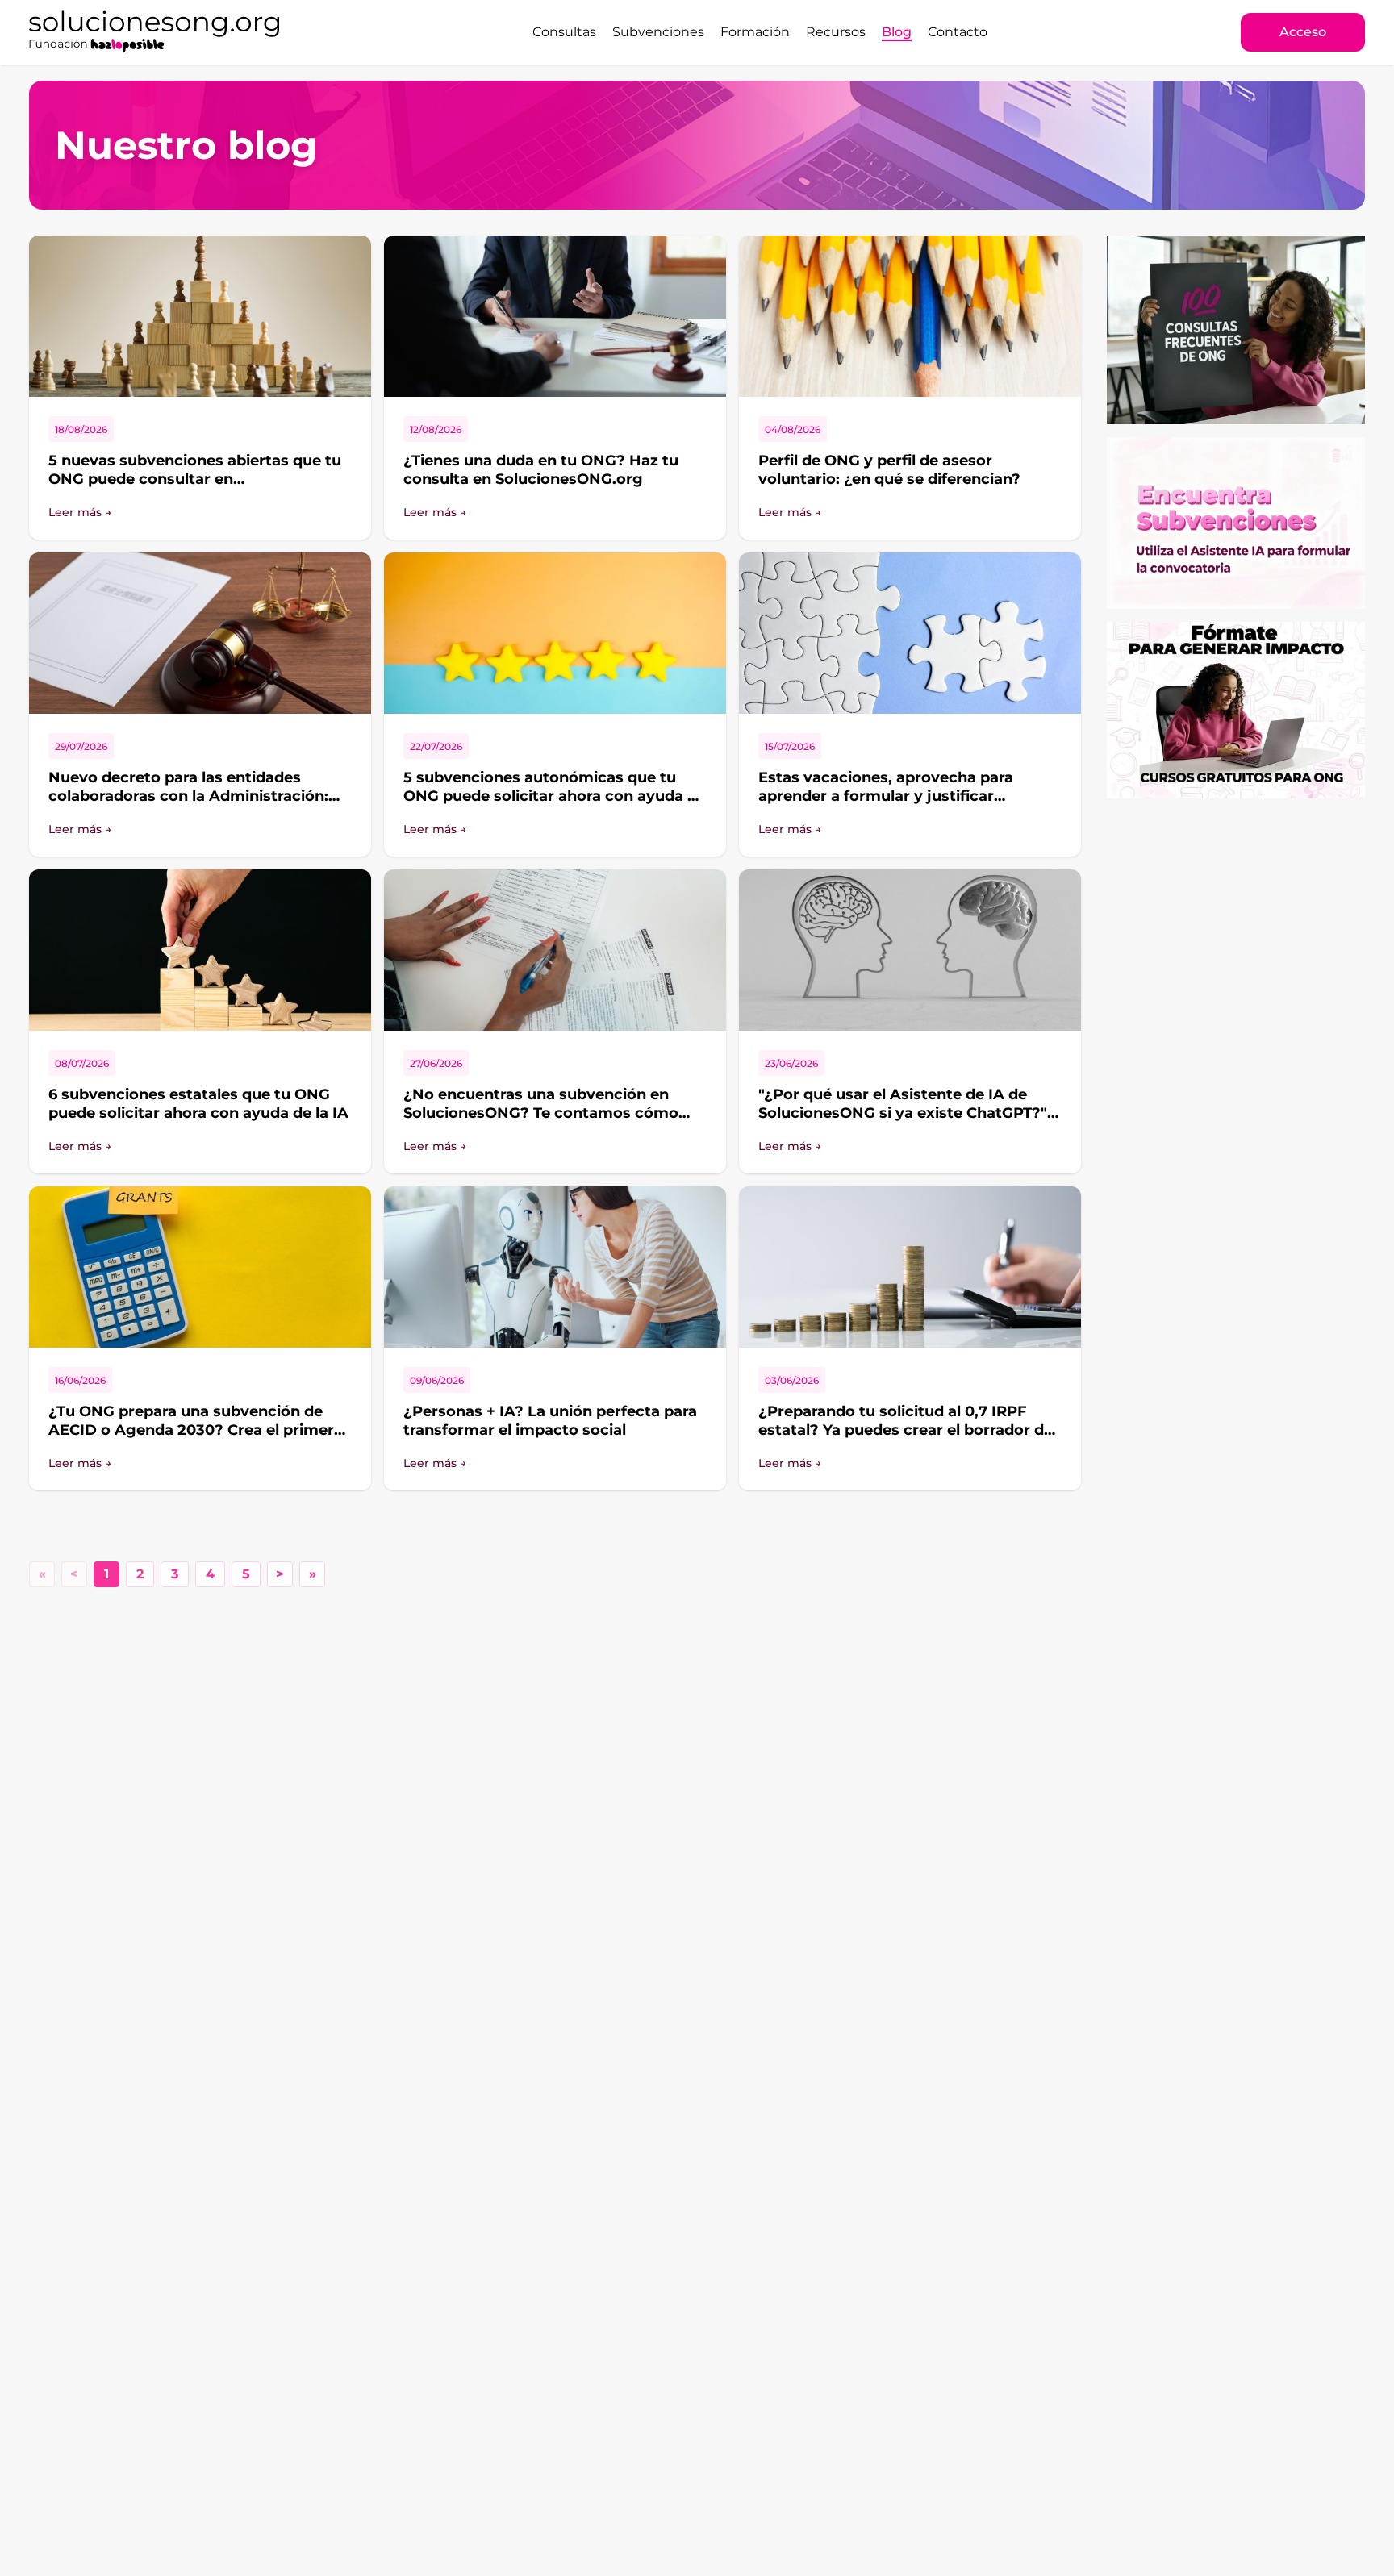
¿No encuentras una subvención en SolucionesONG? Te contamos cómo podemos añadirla (541, 1113)
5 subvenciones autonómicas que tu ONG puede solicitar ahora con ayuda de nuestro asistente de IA (555, 796)
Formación (755, 32)
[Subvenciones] (1236, 523)
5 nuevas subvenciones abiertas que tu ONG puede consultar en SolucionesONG (195, 479)
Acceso (1303, 32)
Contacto (958, 32)
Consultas (564, 32)
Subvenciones (658, 32)
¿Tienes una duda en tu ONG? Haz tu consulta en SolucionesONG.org (541, 470)
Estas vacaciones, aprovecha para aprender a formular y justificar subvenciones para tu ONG (886, 796)
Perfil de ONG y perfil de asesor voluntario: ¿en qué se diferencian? (889, 470)
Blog (897, 32)
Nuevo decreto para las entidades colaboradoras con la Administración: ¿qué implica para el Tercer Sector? (188, 796)
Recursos (836, 32)
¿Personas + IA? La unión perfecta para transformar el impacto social (550, 1421)
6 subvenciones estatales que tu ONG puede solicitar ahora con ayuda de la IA (198, 1104)
